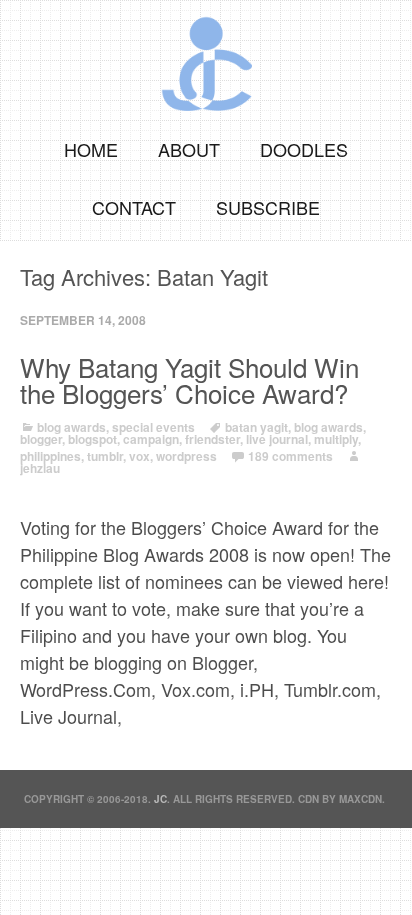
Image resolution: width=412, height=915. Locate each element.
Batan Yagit (256, 427)
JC (160, 799)
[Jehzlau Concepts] (206, 57)
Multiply (336, 439)
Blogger (41, 439)
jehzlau (40, 468)
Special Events (153, 427)
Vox (139, 456)
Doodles (304, 149)
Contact (134, 207)
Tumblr (105, 456)
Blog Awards (71, 427)
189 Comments (290, 456)
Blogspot (92, 439)
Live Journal (277, 439)
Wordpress (186, 456)
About (189, 149)
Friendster (212, 439)
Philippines (50, 456)
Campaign (151, 439)
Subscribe (268, 207)
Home (91, 149)
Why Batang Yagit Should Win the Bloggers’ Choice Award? (189, 380)
